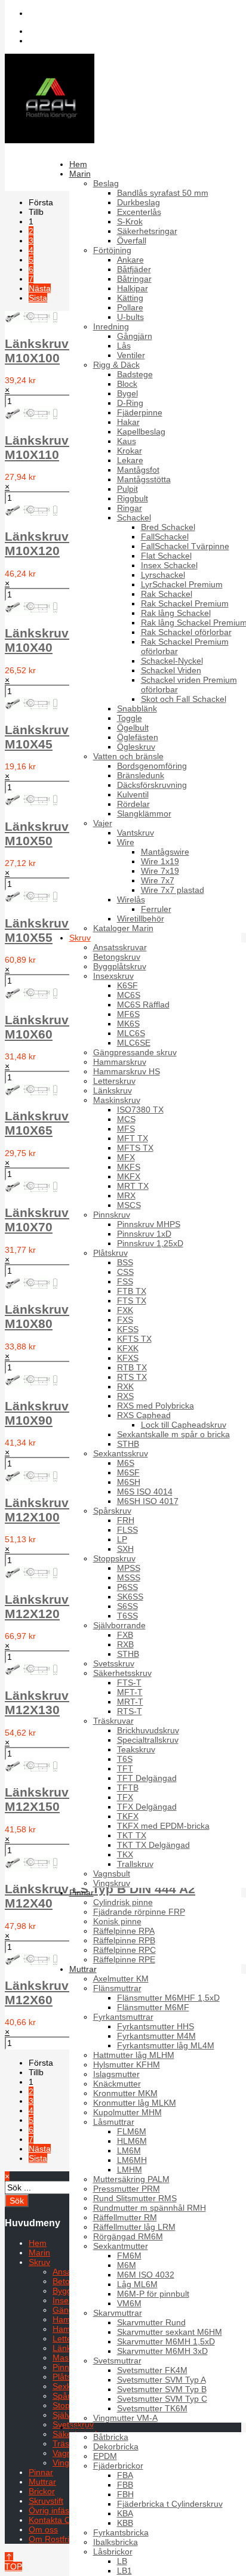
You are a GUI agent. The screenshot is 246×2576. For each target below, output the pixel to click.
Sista (38, 298)
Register (54, 41)
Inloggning (58, 31)
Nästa (40, 288)
